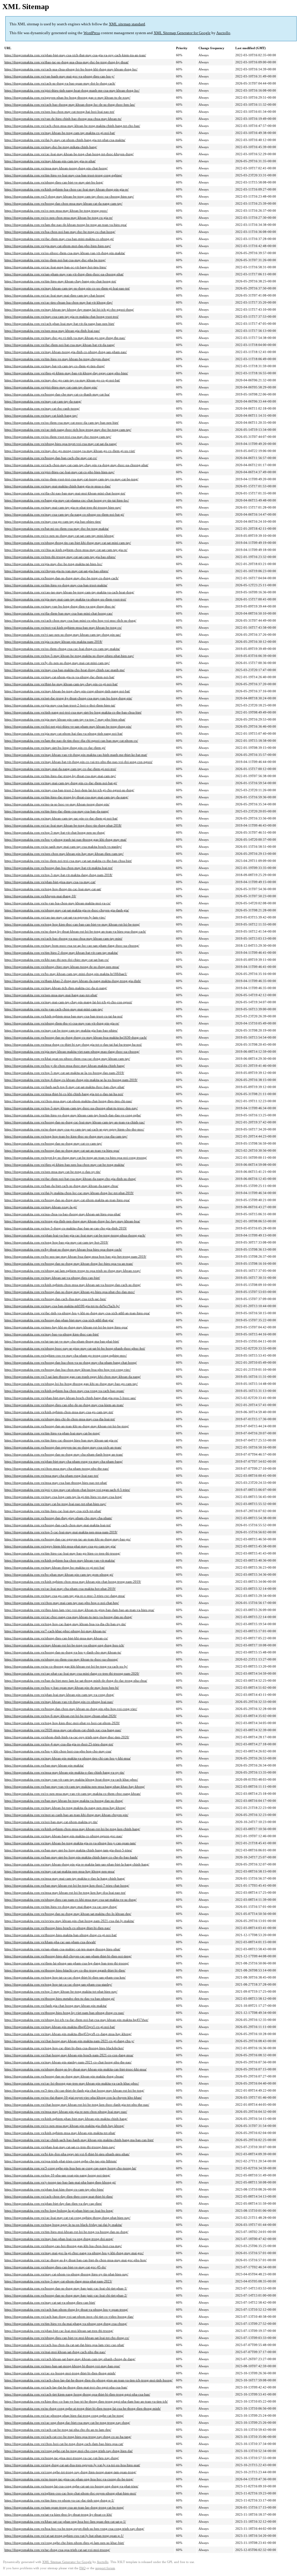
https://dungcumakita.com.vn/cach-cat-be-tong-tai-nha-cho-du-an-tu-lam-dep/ (58, 2430)
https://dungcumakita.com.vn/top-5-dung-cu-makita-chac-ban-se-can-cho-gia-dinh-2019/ (66, 1228)
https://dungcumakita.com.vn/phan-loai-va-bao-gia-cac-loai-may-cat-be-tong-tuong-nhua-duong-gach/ (75, 1235)
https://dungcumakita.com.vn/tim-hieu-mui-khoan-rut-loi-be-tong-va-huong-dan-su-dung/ (66, 2232)
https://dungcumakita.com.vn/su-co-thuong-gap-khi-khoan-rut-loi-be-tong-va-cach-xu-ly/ (66, 1666)
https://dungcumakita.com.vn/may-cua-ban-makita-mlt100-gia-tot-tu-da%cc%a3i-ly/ (62, 1306)
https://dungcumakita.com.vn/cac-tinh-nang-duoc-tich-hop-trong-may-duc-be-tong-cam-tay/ (68, 430)
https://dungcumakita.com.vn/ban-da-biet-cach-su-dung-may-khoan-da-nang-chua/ (61, 1186)
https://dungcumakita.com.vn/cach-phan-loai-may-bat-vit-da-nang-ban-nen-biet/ (59, 324)
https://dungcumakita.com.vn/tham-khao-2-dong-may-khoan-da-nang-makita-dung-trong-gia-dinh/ (73, 981)
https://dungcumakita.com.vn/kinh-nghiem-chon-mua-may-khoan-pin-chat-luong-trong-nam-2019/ (73, 1582)
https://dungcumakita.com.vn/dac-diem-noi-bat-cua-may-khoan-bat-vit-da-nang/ (60, 345)
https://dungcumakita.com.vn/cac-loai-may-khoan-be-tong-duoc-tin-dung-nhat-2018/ (63, 825)
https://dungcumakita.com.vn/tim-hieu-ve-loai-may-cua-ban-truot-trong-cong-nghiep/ (63, 175)
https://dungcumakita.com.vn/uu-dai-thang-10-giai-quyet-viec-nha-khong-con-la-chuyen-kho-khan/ (73, 2097)
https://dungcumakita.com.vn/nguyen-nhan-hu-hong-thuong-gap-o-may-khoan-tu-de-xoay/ (67, 97)
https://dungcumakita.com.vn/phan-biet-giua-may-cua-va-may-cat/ (50, 882)
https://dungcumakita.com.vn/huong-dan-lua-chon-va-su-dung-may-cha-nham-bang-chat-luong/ (71, 1363)
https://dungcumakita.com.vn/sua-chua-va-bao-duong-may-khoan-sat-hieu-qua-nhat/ (63, 1214)
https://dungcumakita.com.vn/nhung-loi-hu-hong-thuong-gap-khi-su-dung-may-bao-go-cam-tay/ (71, 1384)
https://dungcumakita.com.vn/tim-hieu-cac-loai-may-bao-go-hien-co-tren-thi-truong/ (62, 1553)
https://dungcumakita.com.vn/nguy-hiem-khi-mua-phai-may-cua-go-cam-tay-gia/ (60, 1546)
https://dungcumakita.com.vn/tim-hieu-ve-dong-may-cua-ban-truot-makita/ (56, 585)
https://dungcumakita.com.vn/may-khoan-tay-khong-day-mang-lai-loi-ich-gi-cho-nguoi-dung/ (69, 309)
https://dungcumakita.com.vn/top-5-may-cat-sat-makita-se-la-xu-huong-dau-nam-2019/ (64, 1073)
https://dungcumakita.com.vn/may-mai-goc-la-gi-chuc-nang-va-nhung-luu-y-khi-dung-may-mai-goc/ (74, 2253)
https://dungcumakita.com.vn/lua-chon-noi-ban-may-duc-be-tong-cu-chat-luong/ (60, 232)
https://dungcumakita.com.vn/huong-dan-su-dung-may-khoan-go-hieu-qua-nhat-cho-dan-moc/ (70, 1292)
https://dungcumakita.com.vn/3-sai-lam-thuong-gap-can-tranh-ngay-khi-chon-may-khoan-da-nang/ (73, 1377)
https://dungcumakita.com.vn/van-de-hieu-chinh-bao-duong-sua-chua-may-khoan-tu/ (63, 119)
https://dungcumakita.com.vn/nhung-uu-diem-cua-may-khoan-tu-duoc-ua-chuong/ (61, 1659)
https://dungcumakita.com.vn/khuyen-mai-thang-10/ (40, 896)
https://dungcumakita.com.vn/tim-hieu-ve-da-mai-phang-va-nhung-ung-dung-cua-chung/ (66, 2324)
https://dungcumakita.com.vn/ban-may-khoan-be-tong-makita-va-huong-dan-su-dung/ (64, 1801)
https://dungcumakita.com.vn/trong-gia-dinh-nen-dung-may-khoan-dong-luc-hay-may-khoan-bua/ (72, 1221)
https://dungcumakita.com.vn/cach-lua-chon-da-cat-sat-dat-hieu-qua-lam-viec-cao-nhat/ (64, 2345)
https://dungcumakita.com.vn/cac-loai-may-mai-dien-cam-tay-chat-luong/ (55, 295)
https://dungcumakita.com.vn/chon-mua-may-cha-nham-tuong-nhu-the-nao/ (57, 1469)
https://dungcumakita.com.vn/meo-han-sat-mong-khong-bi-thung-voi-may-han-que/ (62, 2366)
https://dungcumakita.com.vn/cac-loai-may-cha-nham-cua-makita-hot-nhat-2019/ (60, 1589)
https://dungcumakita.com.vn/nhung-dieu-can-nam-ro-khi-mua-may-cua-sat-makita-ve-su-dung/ (70, 1900)
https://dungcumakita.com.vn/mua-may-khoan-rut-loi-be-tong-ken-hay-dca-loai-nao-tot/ (65, 1893)
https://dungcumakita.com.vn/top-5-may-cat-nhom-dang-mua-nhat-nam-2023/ (58, 2281)
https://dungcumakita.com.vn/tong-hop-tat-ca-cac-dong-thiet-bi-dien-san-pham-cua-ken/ (65, 1977)
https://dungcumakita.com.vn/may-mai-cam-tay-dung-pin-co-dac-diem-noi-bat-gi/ (61, 783)
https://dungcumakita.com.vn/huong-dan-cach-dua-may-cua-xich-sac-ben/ (55, 1299)
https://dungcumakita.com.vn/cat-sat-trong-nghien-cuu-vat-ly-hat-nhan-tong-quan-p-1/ (64, 2536)
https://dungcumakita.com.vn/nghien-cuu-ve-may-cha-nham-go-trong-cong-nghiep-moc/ (66, 1355)
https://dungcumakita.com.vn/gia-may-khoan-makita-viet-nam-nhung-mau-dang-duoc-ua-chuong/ (72, 1052)
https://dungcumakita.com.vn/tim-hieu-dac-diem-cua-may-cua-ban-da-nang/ (57, 811)
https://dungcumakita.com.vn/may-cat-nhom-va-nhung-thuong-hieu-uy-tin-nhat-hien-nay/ (66, 2274)
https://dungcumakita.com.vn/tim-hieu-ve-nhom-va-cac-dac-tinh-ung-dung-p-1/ (59, 2500)
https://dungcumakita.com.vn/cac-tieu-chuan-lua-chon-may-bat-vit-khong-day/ (59, 302)
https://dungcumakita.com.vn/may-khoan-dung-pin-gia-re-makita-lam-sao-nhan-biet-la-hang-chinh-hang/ (77, 1864)
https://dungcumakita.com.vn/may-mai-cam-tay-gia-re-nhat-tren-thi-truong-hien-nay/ (63, 507)
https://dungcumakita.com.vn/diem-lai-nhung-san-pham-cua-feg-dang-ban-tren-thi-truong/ (67, 1963)
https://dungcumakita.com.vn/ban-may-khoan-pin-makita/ (44, 1765)
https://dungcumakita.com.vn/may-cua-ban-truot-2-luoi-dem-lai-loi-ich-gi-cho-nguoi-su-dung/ (69, 790)
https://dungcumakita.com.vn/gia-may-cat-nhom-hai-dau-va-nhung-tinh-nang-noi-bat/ (64, 734)
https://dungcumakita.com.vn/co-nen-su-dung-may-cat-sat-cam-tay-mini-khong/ (59, 536)
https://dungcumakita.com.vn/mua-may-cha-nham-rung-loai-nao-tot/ (51, 1476)
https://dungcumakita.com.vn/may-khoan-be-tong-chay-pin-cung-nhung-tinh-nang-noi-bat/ (67, 691)
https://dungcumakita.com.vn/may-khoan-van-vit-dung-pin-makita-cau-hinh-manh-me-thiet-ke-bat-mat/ (76, 755)
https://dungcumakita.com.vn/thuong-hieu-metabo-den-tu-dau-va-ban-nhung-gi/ (60, 1999)
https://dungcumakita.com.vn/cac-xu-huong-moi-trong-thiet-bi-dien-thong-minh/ (60, 2373)
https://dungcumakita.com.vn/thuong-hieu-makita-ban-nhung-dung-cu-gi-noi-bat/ (61, 1935)
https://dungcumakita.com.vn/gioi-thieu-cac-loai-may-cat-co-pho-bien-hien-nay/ (59, 472)
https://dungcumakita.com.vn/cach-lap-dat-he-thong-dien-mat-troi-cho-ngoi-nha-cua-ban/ (66, 2387)
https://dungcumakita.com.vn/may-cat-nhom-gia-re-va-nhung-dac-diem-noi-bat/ (59, 677)
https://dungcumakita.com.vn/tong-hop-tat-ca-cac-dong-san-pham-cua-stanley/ (58, 1984)
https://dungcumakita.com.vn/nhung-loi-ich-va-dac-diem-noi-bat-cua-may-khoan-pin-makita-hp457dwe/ (76, 2020)
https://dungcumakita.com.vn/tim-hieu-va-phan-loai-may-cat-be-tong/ (52, 1433)
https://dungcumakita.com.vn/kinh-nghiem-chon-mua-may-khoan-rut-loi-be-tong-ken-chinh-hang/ (72, 1829)
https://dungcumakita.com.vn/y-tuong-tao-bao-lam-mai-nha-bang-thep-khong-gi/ (60, 2182)
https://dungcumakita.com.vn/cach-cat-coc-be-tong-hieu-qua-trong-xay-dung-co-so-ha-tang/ (68, 2437)
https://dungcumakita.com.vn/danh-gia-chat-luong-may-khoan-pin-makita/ (56, 2006)
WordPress (92, 33)
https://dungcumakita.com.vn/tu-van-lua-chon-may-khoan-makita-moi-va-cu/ (58, 903)
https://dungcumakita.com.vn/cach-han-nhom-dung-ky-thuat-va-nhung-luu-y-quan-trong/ (66, 2310)
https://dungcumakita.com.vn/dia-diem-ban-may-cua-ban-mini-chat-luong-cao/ (59, 613)
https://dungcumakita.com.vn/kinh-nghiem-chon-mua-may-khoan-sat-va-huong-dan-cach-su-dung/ (73, 1285)
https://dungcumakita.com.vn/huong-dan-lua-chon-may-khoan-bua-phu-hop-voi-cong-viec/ (68, 1370)
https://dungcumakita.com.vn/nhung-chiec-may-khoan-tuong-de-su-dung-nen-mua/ (62, 967)
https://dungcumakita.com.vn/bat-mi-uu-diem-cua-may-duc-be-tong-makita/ (57, 529)
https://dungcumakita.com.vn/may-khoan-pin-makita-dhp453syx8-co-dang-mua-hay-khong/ (68, 2034)
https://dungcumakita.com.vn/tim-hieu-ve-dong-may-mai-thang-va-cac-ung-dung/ (61, 1907)
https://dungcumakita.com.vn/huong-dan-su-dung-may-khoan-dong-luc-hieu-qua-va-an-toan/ (69, 1264)
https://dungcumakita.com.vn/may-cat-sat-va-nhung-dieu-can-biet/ (50, 2302)
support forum (105, 2568)
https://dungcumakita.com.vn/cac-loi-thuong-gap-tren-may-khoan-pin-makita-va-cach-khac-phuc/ (72, 2083)
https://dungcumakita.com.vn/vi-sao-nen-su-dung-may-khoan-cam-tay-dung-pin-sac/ (63, 635)
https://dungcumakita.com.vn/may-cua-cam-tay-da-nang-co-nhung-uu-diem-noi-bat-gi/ (64, 514)
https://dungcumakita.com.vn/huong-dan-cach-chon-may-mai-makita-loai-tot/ (58, 1525)
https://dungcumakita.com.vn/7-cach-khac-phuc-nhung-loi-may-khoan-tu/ (55, 1631)
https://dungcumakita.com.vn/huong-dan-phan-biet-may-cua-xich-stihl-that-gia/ (59, 1320)
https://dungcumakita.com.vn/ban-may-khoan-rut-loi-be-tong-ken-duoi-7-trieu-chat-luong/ (67, 1885)
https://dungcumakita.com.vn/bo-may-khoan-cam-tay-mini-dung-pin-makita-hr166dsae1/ (66, 974)
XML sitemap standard (127, 24)
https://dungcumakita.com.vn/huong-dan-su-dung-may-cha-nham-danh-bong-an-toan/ (64, 1454)
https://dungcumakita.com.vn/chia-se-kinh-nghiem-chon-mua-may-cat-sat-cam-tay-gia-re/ (66, 550)
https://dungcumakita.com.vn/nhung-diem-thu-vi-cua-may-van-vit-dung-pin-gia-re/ (62, 1023)
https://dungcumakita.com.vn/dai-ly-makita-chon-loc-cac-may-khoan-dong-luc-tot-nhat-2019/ (69, 1193)
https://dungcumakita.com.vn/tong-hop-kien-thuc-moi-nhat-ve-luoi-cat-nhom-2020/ (62, 1723)
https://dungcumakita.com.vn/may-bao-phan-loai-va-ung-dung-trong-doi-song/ (59, 2239)
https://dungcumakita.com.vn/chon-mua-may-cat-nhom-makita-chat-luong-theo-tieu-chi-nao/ (68, 1101)
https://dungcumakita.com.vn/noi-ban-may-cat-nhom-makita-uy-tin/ (51, 1822)
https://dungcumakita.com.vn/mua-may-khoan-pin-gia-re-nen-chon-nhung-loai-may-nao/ (66, 2112)
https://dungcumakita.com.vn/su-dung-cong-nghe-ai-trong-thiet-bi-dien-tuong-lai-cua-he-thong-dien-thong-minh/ (83, 2408)
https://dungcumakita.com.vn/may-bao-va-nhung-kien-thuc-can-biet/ (52, 1334)
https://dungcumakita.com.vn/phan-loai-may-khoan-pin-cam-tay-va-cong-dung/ (59, 1695)
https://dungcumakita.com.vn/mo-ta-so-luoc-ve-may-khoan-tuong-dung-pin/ (57, 804)
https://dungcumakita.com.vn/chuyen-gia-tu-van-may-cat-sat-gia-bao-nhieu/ (56, 571)
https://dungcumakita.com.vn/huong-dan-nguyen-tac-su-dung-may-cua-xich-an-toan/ (63, 1447)
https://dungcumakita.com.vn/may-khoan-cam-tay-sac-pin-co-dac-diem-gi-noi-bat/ (61, 818)
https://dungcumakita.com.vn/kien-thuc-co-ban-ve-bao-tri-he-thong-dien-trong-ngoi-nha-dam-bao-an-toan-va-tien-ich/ (86, 2401)
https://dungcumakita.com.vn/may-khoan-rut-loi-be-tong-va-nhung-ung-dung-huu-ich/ (64, 1645)
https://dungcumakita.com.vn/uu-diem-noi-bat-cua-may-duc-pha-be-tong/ (55, 260)
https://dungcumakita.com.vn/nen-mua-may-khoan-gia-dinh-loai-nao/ (52, 331)
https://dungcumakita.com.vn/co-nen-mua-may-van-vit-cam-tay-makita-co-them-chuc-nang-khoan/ (73, 1794)
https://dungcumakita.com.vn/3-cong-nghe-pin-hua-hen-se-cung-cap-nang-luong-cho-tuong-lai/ (70, 2168)
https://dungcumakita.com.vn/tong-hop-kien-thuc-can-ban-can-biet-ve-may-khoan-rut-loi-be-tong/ (72, 924)
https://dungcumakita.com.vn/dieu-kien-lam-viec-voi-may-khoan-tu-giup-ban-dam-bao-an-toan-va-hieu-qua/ (79, 1610)
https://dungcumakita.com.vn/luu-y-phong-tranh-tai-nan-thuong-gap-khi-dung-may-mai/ (65, 840)
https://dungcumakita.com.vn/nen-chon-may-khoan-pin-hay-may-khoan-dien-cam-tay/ (64, 854)
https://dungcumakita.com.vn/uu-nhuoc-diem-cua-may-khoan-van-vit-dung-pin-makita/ (65, 253)
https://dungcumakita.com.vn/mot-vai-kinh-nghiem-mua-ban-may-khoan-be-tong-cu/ (63, 628)
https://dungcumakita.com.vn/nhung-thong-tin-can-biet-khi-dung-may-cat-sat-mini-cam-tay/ (68, 543)
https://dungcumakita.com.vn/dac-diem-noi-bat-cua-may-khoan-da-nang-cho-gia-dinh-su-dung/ (70, 1179)
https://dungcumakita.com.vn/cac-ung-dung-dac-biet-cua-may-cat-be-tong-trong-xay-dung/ (67, 2423)
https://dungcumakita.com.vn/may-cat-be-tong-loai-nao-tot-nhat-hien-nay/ (55, 1504)
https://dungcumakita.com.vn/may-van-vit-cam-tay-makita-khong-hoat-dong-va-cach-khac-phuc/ (71, 1779)
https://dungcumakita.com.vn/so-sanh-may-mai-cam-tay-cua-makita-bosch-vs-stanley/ (63, 847)
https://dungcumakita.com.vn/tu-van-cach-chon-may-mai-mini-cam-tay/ (54, 1009)
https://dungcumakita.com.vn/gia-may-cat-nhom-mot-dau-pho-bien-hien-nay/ (58, 246)
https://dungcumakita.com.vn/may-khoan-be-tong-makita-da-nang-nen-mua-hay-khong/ (65, 1808)
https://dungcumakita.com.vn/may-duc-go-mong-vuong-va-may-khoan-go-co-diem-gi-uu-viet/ (70, 451)
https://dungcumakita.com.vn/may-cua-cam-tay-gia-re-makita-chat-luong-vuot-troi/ (61, 317)
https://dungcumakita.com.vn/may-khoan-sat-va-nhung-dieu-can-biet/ (52, 1278)
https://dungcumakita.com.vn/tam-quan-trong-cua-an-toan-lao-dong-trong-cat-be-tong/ (64, 2507)
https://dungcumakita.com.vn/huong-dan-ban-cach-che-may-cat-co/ (51, 458)
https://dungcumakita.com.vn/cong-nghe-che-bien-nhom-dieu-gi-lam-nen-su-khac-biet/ (64, 2543)
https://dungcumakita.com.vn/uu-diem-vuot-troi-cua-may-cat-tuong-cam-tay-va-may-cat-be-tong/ (71, 479)
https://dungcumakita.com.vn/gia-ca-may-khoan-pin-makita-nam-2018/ (53, 642)
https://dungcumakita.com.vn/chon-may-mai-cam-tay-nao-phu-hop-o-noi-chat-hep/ (62, 1603)
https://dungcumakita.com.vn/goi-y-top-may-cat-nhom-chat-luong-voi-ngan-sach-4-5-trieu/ (67, 1490)
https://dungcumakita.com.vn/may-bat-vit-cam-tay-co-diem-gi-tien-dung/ (55, 366)
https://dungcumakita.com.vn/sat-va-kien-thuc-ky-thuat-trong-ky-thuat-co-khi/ (58, 2514)
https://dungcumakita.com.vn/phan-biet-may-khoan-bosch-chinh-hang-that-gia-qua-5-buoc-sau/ (70, 1398)
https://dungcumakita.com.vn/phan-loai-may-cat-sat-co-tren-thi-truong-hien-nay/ (60, 2147)
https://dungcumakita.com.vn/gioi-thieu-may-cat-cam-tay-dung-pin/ (51, 387)
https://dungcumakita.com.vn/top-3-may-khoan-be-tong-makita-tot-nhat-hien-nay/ (61, 1991)
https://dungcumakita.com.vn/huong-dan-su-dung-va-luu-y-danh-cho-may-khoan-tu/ (63, 1652)
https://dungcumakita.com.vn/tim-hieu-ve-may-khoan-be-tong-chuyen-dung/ (57, 359)
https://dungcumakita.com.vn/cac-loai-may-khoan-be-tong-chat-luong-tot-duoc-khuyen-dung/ (69, 154)
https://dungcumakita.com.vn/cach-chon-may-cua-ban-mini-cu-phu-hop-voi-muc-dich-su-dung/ (70, 620)
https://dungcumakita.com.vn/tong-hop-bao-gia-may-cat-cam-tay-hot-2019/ (56, 1242)
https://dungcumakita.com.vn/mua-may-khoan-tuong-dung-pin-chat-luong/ (56, 168)
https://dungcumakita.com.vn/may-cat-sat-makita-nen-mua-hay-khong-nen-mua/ (60, 1871)
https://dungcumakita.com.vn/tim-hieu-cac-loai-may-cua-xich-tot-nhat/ (53, 1511)
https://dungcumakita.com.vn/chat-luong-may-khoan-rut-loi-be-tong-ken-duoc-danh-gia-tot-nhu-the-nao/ (77, 2105)
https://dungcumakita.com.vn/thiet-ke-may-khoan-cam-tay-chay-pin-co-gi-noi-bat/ (61, 684)
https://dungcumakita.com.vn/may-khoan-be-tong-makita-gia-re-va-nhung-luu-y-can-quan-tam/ (70, 1843)
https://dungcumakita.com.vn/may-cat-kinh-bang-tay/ (41, 415)
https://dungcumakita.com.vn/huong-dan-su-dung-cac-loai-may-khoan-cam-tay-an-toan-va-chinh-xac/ (75, 1122)
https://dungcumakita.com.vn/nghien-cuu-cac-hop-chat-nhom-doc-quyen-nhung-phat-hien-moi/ (70, 2493)
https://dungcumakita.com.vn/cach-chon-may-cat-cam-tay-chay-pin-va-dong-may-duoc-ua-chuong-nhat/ (76, 465)
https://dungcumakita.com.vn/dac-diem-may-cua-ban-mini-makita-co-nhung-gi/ (59, 239)
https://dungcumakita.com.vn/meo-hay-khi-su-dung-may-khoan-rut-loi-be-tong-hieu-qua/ (66, 1327)
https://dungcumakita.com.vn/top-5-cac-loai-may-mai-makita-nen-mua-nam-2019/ (61, 1532)
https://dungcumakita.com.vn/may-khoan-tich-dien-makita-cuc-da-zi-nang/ (56, 988)
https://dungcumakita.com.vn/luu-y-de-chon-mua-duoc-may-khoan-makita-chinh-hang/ (65, 1066)
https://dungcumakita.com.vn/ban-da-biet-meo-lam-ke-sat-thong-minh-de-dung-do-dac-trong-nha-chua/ (76, 1681)
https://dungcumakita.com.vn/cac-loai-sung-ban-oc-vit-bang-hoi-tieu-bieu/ (55, 267)
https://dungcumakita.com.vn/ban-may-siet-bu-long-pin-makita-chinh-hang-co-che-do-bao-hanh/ (71, 1857)
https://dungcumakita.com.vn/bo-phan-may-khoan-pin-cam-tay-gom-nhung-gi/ (59, 1575)
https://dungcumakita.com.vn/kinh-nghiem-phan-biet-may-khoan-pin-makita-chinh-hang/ (66, 2119)
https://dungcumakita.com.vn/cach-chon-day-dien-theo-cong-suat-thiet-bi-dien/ (59, 2196)
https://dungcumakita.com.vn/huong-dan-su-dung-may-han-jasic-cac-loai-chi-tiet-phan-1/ (66, 2288)
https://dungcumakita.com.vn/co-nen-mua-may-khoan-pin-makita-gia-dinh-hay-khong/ (64, 2126)
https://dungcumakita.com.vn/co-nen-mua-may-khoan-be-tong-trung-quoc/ (56, 211)
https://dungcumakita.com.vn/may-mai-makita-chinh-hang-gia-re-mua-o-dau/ (58, 486)
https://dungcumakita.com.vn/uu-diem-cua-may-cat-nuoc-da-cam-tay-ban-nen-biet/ (61, 423)
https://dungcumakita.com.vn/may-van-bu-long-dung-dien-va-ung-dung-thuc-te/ (60, 606)
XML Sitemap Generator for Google (182, 33)
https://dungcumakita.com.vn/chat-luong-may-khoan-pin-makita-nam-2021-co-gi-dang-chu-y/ (69, 2041)
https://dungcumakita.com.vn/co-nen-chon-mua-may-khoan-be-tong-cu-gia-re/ (59, 218)
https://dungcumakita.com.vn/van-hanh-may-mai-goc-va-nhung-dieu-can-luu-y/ (59, 76)
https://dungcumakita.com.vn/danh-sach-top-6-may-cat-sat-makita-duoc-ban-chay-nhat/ (64, 1087)
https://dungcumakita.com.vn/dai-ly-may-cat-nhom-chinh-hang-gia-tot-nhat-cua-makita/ (65, 140)
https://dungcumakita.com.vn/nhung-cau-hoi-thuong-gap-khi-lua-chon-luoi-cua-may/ (63, 2246)
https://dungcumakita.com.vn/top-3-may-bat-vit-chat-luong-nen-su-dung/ (55, 832)
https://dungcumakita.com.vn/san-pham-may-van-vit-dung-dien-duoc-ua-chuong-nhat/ (64, 274)
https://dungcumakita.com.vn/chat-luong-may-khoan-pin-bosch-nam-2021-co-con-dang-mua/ (69, 2055)
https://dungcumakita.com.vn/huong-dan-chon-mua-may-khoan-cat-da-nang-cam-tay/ (63, 203)
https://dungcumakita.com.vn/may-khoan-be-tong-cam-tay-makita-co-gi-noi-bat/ (60, 133)
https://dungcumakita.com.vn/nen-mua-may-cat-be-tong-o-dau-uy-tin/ (52, 1172)
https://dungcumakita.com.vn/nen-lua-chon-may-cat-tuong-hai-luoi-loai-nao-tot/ (59, 112)
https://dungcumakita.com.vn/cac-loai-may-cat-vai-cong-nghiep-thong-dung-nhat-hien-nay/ (67, 2218)
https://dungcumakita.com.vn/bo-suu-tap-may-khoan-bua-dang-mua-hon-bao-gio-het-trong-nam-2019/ (75, 1256)
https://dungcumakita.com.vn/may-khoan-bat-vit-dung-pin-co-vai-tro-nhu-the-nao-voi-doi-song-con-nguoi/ (78, 762)
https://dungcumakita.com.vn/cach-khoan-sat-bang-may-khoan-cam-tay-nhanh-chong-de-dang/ (70, 2359)
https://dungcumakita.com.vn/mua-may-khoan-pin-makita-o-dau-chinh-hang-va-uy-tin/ (64, 1772)
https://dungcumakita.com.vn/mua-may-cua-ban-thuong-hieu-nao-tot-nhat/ (56, 1483)
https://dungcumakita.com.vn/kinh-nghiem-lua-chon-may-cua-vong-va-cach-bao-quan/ (64, 1391)
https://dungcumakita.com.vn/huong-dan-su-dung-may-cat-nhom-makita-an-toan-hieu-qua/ (67, 1200)
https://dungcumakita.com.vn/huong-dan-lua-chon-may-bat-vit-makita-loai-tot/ (59, 868)
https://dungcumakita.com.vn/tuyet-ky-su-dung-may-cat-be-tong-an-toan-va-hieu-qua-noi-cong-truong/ (76, 1158)
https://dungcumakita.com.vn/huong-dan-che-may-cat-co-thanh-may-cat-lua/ (57, 394)
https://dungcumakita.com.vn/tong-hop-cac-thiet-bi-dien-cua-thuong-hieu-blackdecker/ (64, 2048)
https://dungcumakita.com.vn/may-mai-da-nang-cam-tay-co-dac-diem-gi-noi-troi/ (60, 769)
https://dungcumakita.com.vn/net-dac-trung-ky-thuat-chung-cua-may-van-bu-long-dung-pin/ (68, 698)
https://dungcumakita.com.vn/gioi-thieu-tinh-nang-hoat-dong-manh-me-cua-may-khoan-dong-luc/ (72, 90)
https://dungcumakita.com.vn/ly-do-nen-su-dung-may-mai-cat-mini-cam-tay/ (57, 663)
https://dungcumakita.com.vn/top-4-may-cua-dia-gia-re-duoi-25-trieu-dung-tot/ (59, 1744)
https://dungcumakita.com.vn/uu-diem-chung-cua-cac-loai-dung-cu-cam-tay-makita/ (62, 649)
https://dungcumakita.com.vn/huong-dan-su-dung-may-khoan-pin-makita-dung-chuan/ (64, 2076)
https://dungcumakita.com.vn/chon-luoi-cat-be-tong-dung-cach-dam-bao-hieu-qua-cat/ (64, 2444)
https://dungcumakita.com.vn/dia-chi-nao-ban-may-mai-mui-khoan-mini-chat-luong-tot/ (65, 493)
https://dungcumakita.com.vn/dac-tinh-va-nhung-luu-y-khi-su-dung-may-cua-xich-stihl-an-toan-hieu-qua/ (77, 1313)
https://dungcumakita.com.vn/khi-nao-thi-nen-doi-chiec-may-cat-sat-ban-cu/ (57, 960)
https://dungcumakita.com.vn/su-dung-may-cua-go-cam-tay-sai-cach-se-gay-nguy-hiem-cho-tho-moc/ (74, 1129)
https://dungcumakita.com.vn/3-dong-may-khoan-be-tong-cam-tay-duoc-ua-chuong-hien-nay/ (69, 196)
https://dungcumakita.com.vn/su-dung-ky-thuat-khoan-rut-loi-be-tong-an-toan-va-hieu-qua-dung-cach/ (75, 931)
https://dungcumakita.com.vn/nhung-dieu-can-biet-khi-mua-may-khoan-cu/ (56, 1638)
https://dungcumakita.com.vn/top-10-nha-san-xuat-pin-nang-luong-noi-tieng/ (57, 2175)
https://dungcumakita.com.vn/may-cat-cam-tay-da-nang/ (43, 401)
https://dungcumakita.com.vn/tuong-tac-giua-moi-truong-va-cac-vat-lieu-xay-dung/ (62, 2458)
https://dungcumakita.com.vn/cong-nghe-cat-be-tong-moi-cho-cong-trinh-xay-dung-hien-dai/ (69, 2451)
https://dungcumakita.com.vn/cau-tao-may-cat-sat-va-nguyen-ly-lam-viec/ (55, 917)
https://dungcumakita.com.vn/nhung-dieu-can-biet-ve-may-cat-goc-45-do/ (55, 2267)
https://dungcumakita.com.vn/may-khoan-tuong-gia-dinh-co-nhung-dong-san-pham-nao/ (66, 352)
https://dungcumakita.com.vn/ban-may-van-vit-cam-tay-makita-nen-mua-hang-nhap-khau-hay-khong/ (75, 1787)
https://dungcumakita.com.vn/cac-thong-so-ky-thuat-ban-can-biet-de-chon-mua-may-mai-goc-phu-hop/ (75, 2260)
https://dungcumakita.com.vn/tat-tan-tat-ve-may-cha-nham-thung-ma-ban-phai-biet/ (62, 1341)
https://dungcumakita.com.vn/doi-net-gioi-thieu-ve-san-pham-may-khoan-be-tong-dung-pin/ (68, 726)
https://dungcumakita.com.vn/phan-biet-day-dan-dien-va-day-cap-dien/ (53, 2203)
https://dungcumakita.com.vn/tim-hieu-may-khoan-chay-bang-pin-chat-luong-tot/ (60, 281)
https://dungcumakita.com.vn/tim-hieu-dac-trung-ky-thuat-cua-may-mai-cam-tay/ (60, 776)
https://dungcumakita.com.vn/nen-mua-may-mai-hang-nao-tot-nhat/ (51, 995)
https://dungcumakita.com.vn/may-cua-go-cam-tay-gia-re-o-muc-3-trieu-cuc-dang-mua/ (65, 1596)
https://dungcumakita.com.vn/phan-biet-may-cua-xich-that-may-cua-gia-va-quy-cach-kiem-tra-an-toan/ (75, 55)
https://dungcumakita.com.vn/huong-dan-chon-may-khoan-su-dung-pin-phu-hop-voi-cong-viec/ (71, 1709)
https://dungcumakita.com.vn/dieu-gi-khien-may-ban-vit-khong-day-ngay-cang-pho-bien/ (66, 373)
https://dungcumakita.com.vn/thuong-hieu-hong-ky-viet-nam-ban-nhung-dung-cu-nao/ (64, 2013)
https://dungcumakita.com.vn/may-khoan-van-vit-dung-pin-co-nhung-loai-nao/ (59, 1702)
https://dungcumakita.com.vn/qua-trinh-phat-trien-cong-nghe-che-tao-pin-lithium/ (61, 2161)
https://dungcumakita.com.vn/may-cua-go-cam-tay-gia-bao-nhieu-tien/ (53, 522)
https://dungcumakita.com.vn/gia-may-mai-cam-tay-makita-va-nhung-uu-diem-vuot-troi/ (65, 599)
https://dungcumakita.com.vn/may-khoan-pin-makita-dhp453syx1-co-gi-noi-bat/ (60, 2027)
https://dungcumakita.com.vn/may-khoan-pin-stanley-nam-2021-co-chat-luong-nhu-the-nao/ (68, 2062)
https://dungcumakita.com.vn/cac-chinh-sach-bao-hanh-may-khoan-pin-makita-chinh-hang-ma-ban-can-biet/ (79, 2140)
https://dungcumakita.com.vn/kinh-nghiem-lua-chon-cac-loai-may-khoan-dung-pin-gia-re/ (67, 189)
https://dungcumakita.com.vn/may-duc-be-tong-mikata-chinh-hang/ (51, 147)
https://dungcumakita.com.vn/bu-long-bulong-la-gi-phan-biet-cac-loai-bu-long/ (59, 2211)
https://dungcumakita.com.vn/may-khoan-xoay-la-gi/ (41, 1207)
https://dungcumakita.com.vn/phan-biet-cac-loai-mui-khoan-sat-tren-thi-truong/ (59, 2331)
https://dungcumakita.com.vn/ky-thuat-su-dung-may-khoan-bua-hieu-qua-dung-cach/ (63, 1249)
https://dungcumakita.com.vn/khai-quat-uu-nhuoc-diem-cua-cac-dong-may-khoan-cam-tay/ (67, 1059)
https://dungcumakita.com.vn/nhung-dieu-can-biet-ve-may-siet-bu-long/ (54, 182)
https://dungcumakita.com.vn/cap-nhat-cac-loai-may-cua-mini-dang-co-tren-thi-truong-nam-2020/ (72, 1673)
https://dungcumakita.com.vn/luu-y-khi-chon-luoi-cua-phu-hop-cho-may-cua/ (58, 1751)
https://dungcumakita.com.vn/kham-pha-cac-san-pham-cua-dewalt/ (50, 1942)
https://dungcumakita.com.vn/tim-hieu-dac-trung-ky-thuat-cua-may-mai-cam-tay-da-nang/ (66, 797)
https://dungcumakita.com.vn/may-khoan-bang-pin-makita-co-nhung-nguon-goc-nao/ (63, 1836)
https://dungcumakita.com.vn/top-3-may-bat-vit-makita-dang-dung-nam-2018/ (58, 875)
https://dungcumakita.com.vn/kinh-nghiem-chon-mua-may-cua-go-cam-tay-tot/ (59, 1412)
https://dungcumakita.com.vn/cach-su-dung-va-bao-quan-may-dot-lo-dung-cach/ (60, 83)
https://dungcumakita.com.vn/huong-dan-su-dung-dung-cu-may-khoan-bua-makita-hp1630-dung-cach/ (76, 1037)
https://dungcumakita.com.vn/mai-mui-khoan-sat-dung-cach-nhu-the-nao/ (55, 2352)
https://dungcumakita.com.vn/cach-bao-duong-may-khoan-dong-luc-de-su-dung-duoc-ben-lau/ (70, 105)
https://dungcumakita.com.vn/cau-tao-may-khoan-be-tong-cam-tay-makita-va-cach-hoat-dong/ (69, 592)
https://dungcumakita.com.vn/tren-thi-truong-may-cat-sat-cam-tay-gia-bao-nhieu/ (60, 557)
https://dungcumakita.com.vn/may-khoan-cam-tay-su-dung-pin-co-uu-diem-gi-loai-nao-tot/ (67, 288)
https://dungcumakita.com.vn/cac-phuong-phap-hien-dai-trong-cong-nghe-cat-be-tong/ (64, 2416)
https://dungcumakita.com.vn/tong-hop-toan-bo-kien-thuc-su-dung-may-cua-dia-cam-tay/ (66, 1136)
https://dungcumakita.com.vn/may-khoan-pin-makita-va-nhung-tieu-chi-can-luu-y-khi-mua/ (68, 1758)
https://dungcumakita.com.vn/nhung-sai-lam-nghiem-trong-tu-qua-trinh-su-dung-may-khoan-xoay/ (73, 1271)
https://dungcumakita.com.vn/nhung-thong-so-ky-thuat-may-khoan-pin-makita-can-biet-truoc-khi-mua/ (75, 2069)
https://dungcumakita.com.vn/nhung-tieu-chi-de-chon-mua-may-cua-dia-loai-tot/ (60, 1419)
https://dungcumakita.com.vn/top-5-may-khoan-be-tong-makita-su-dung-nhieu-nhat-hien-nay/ (69, 656)
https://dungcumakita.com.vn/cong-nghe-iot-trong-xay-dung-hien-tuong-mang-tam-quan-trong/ (70, 2472)
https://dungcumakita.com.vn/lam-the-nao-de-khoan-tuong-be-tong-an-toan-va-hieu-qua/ (66, 225)
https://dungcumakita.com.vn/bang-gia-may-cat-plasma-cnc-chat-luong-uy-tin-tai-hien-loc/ (67, 500)
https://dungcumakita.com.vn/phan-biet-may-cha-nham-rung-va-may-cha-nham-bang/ (64, 1461)
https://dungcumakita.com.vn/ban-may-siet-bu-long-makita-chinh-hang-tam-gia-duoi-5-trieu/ (68, 1850)
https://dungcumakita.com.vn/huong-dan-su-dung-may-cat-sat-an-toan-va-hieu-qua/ (62, 1150)
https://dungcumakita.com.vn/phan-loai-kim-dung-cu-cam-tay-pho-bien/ (54, 2189)
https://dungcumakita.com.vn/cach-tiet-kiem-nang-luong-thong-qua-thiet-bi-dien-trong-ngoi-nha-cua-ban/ (77, 2394)
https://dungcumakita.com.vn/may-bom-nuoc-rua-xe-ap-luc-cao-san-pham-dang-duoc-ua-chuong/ (72, 946)
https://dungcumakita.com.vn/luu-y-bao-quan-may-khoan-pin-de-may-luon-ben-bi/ (62, 1688)
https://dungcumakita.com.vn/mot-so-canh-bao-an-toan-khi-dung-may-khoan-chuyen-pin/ (66, 1815)
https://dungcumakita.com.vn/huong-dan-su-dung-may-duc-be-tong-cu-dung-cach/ (61, 578)
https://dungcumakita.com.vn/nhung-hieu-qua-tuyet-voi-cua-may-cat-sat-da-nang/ (61, 444)
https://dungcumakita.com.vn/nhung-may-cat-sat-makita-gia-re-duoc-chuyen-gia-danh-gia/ (67, 910)
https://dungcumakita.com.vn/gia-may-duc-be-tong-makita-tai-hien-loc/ (53, 564)
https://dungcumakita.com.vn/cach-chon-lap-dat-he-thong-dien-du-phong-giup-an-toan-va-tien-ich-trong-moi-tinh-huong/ (88, 2380)
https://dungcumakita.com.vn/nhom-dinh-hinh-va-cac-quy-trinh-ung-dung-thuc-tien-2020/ (67, 1737)
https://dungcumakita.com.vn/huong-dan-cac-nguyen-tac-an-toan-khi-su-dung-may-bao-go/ (68, 1539)
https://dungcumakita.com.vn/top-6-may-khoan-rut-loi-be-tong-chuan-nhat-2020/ (60, 1716)
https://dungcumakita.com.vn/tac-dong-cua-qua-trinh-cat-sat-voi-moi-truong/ (57, 2550)
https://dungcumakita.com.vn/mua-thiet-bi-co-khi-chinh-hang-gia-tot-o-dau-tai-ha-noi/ (64, 1094)
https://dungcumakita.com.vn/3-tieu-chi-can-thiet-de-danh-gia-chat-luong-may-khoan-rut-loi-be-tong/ (74, 2090)
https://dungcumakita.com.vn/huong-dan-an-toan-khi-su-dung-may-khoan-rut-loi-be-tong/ (67, 1426)
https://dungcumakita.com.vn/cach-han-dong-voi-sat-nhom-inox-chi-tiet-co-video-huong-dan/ (69, 2317)
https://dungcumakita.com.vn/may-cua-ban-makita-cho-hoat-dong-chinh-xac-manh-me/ (65, 670)
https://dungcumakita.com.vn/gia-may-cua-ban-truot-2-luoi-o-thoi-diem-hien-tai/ (60, 705)
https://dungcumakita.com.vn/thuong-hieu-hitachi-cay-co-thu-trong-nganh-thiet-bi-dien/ (65, 1970)
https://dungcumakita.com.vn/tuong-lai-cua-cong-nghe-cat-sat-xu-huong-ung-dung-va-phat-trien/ (71, 2486)
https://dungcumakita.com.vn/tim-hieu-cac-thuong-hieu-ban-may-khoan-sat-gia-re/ (61, 1440)
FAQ (82, 2568)
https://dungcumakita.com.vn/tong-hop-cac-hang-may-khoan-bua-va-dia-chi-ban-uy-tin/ (65, 1624)
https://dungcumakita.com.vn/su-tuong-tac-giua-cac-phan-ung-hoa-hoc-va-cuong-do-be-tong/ (69, 2479)
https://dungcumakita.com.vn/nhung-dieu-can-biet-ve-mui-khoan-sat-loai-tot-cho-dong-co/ (67, 2338)
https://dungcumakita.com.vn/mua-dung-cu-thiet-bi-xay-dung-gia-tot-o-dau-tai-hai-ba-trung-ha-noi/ (73, 1044)
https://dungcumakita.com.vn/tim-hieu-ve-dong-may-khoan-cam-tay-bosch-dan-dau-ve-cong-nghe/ (73, 1115)
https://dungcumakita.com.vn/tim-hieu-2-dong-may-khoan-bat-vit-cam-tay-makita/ (61, 953)
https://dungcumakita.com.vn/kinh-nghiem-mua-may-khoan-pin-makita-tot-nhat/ (60, 2133)
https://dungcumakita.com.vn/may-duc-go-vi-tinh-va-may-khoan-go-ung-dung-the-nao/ (65, 338)
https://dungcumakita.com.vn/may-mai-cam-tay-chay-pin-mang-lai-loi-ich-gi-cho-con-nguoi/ (68, 1002)
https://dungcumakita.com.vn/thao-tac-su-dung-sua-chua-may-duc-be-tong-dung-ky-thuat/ (67, 62)
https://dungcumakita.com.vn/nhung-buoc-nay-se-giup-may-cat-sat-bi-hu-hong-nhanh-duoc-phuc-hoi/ (75, 1348)
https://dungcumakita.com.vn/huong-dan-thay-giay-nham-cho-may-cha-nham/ (58, 1518)
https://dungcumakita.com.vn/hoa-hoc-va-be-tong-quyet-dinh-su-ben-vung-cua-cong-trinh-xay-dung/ (74, 2529)
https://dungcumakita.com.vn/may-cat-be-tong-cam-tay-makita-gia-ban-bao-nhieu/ (61, 1030)
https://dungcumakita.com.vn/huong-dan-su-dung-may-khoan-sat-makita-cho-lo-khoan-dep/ (68, 1914)
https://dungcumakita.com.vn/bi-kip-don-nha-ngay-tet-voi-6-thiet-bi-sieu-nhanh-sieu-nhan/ (67, 2154)
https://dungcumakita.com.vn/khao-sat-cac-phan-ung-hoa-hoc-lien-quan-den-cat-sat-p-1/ (65, 2522)
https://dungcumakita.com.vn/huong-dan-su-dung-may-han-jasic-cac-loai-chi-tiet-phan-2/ (66, 2295)
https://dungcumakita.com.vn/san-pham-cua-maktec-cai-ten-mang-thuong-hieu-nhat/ (62, 1949)
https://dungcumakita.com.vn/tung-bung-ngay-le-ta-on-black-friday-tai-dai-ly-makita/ (63, 2225)
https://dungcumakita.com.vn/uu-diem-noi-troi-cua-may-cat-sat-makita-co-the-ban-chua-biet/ (68, 861)
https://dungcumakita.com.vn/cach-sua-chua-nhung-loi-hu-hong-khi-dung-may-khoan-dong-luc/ (71, 69)
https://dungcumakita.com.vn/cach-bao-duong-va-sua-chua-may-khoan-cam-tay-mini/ (63, 938)
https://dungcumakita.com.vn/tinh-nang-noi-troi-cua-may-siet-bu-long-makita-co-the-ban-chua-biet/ (73, 712)
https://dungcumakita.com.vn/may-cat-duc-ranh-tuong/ (42, 408)
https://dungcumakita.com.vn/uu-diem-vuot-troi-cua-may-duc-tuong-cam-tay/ (58, 437)
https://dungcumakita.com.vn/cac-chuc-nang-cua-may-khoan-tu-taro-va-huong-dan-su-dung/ (68, 1617)
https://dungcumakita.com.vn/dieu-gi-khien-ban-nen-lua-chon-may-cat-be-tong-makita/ (64, 1165)
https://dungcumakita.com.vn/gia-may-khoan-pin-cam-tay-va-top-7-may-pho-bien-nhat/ (65, 719)
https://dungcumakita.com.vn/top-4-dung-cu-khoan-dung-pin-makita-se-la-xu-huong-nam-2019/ (71, 1080)
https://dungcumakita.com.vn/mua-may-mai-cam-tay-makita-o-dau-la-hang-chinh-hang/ (65, 1878)
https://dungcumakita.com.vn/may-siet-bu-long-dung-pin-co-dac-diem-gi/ (55, 748)
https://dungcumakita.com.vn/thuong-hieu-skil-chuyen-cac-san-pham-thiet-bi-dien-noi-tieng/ (68, 1956)
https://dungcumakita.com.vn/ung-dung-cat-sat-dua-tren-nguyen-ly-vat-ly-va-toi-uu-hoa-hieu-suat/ (72, 2465)
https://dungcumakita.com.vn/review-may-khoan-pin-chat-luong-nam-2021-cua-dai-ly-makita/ (69, 1921)
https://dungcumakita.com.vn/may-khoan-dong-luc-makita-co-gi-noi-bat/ (55, 1567)
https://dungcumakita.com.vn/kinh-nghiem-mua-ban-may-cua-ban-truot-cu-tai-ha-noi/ (64, 1016)
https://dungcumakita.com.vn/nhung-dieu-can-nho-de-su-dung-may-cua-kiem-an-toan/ (64, 1405)
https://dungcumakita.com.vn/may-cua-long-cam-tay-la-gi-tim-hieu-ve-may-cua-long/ (63, 1497)
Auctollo (223, 33)
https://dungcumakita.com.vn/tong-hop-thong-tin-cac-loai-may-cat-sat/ (53, 889)
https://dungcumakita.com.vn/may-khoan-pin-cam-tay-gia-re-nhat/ (50, 161)
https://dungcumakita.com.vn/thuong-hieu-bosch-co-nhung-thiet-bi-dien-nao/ (58, 1928)
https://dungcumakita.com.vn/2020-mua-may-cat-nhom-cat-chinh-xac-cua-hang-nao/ (63, 1730)
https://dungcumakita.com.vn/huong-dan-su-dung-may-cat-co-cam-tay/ (53, 1143)
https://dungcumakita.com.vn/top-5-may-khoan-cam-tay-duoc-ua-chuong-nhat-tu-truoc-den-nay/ (71, 1108)
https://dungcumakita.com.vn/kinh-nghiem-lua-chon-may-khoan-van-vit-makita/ (60, 1560)
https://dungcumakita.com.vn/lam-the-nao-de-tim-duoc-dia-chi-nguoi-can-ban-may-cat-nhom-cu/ (71, 741)
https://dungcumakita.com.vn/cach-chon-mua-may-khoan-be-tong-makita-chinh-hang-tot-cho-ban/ (72, 126)
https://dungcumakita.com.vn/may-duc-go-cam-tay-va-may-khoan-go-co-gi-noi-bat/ (62, 380)
